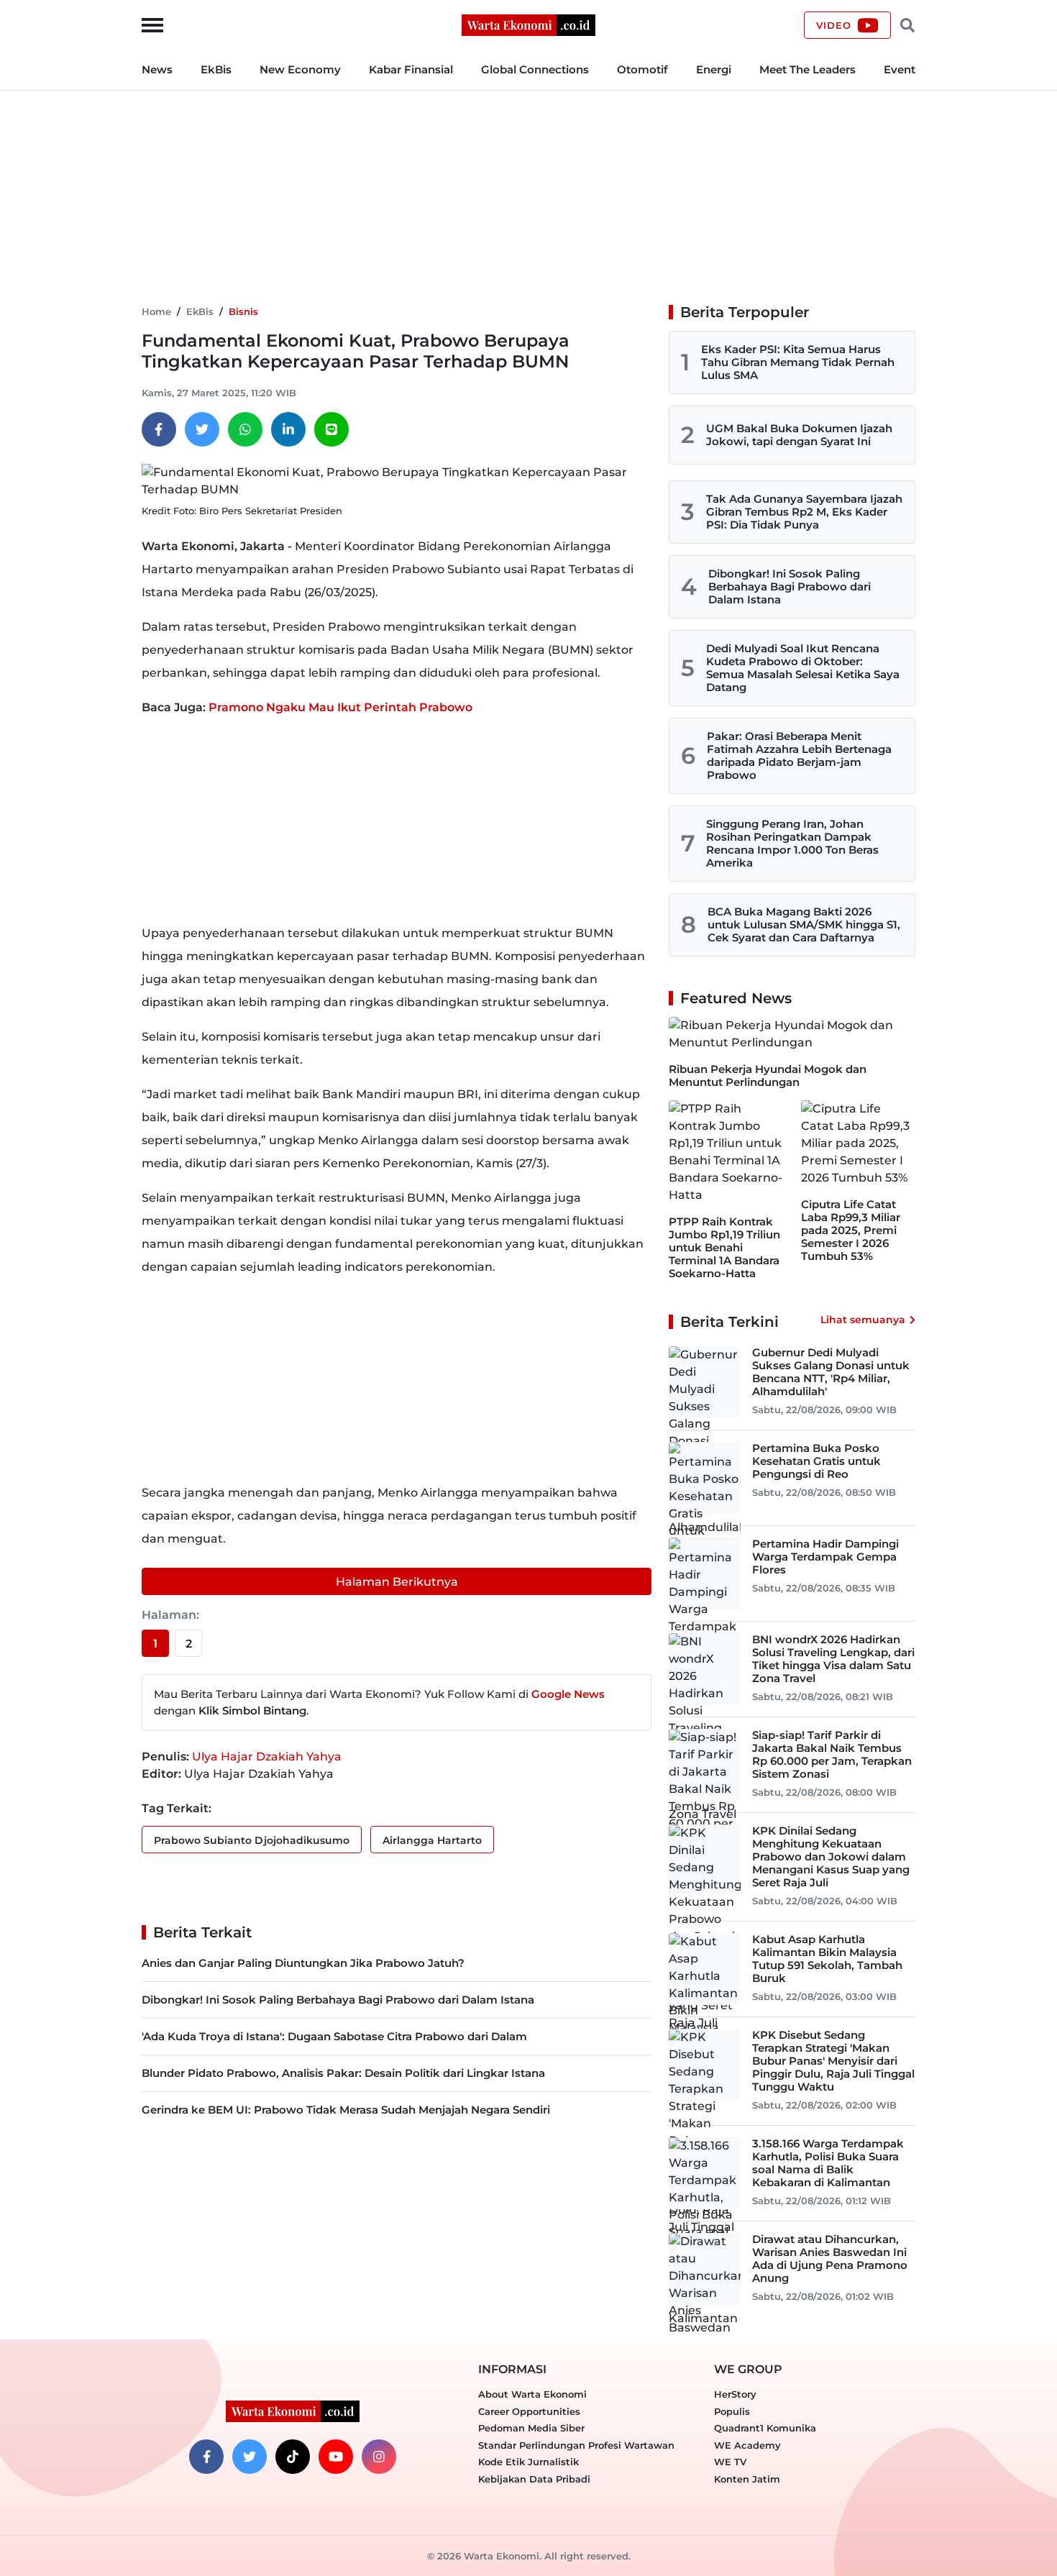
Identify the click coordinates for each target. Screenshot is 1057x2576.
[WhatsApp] (245, 429)
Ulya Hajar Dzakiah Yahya (267, 1757)
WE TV (730, 2462)
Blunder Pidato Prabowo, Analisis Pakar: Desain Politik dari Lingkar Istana (343, 2073)
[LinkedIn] (288, 429)
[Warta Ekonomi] (528, 24)
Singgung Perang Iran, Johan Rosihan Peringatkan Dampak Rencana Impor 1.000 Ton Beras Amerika (792, 843)
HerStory (735, 2394)
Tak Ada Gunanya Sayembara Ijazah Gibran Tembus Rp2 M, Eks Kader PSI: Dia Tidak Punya (804, 512)
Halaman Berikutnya (397, 1582)
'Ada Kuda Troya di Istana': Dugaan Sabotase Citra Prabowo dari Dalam (334, 2036)
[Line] (331, 429)
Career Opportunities (529, 2411)
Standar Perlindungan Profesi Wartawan (576, 2445)
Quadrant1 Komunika (765, 2428)
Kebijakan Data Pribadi (534, 2479)
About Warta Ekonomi (532, 2394)
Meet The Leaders (807, 69)
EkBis (216, 69)
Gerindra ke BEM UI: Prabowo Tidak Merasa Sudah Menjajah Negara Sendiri (346, 2110)
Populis (732, 2411)
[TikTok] (293, 2457)
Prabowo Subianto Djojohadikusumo (252, 1840)
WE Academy (747, 2445)
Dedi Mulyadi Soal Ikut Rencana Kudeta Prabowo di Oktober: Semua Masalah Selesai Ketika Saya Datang (803, 668)
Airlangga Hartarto (432, 1840)
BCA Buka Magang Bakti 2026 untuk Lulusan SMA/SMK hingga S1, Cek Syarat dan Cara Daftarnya (804, 924)
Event (900, 69)
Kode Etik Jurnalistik (528, 2462)
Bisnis (243, 311)
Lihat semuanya (863, 1320)
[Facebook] (159, 429)
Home (156, 311)
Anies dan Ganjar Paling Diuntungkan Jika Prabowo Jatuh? (303, 1963)
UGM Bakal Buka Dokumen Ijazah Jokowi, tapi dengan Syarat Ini (799, 435)
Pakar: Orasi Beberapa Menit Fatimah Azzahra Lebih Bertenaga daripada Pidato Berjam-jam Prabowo (799, 755)
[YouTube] (336, 2457)
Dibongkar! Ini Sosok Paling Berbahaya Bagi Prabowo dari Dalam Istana (338, 2000)
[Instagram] (379, 2457)
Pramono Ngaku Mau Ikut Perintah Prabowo (340, 707)
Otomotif (642, 69)
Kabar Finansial (411, 69)
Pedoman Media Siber (531, 2428)
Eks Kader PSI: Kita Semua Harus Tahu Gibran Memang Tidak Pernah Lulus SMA (798, 362)
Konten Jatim (747, 2479)
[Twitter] (202, 429)
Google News (568, 1694)
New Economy (300, 69)
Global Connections (535, 69)
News (157, 69)
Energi (714, 69)
